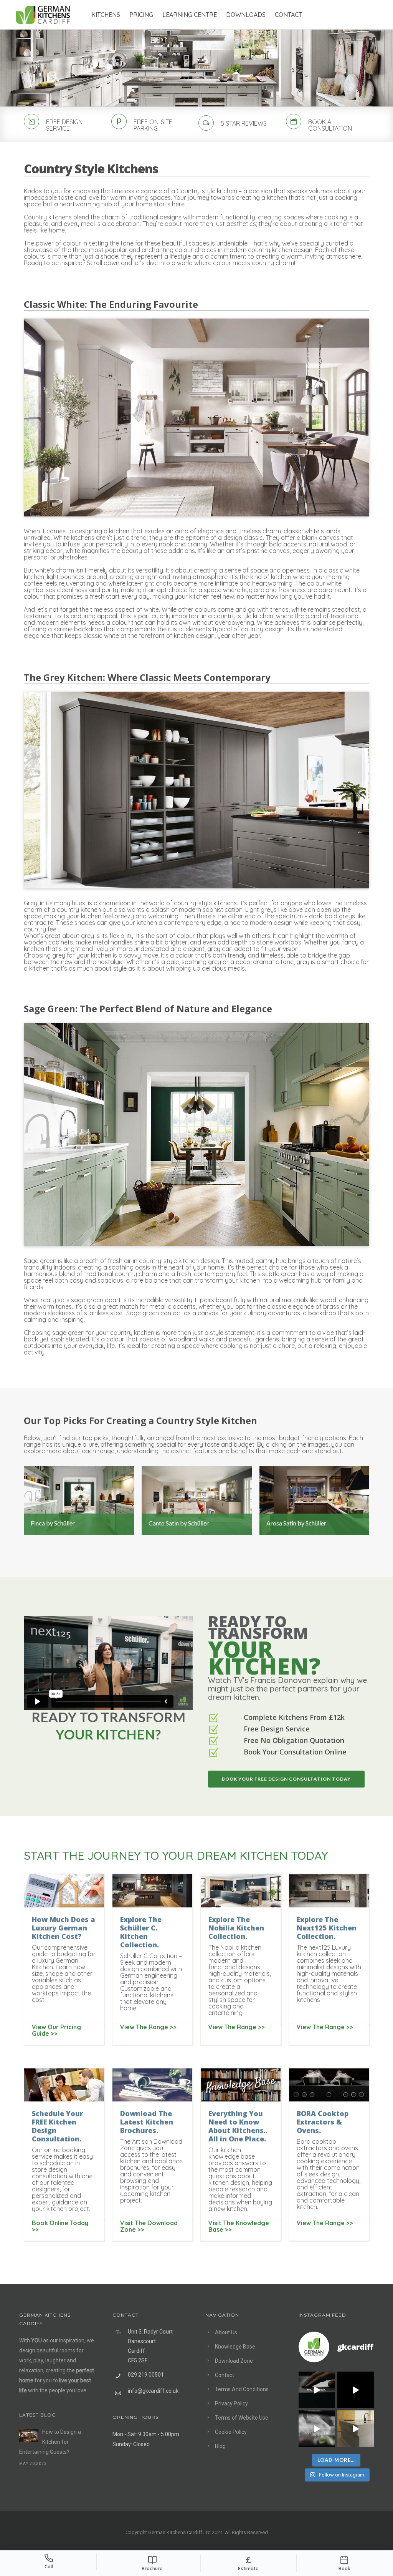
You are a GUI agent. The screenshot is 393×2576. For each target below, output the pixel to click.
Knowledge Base (235, 2347)
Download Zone (234, 2361)
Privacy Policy (231, 2403)
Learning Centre (190, 15)
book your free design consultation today (286, 1779)
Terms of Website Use (242, 2418)
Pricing (141, 15)
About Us (226, 2332)
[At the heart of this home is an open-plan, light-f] (356, 2429)
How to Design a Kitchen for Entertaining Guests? (50, 2442)
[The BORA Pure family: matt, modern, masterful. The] (317, 2390)
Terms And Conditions (242, 2389)
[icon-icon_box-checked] (213, 1719)
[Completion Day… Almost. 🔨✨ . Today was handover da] (356, 2390)
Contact (288, 15)
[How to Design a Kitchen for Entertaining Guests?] (29, 2436)
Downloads (246, 15)
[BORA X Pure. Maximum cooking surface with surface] (317, 2429)
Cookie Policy (231, 2432)
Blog (220, 2446)
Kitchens (106, 15)
